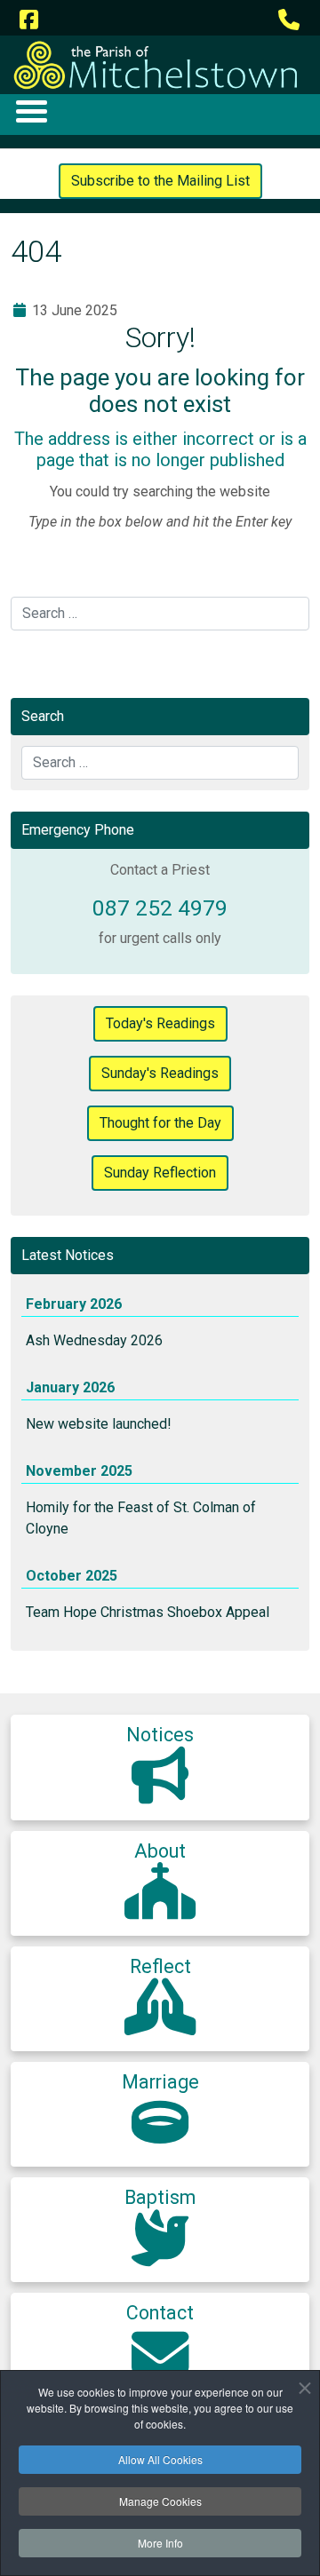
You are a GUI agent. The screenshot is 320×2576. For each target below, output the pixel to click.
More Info (160, 2543)
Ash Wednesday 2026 (94, 1340)
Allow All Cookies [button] (160, 2459)
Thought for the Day (160, 1123)
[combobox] (160, 614)
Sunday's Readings (160, 1073)
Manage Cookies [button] (160, 2501)
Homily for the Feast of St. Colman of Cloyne (141, 1518)
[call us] (289, 20)
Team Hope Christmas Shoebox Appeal (148, 1612)
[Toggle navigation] (31, 111)
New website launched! (99, 1424)
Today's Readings (160, 1023)
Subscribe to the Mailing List (160, 181)
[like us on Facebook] (28, 20)
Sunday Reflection (160, 1173)
